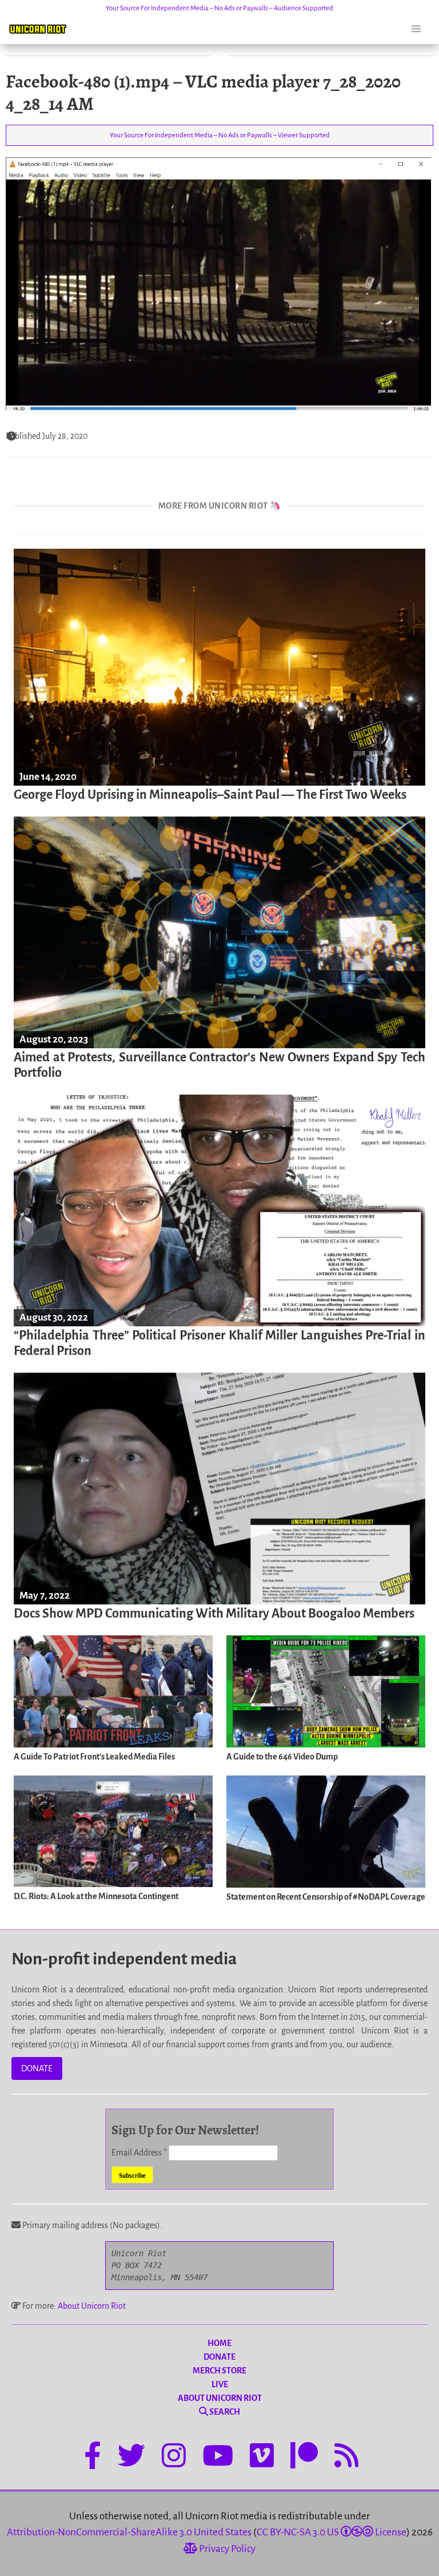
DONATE (37, 2068)
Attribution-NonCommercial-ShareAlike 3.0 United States (129, 2532)
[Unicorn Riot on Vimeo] (262, 2458)
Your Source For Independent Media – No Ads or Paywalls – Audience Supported (219, 8)
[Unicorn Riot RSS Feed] (346, 2458)
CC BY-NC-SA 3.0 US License (332, 2532)
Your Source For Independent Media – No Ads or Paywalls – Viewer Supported (220, 135)
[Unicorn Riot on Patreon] (304, 2458)
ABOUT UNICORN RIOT (220, 2398)
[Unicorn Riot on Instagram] (174, 2458)
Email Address (139, 2153)
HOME (219, 2343)
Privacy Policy (226, 2549)
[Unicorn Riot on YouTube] (218, 2458)
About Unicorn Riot (92, 2306)
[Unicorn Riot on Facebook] (93, 2458)
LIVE (220, 2384)
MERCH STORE (219, 2371)
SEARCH (224, 2412)
